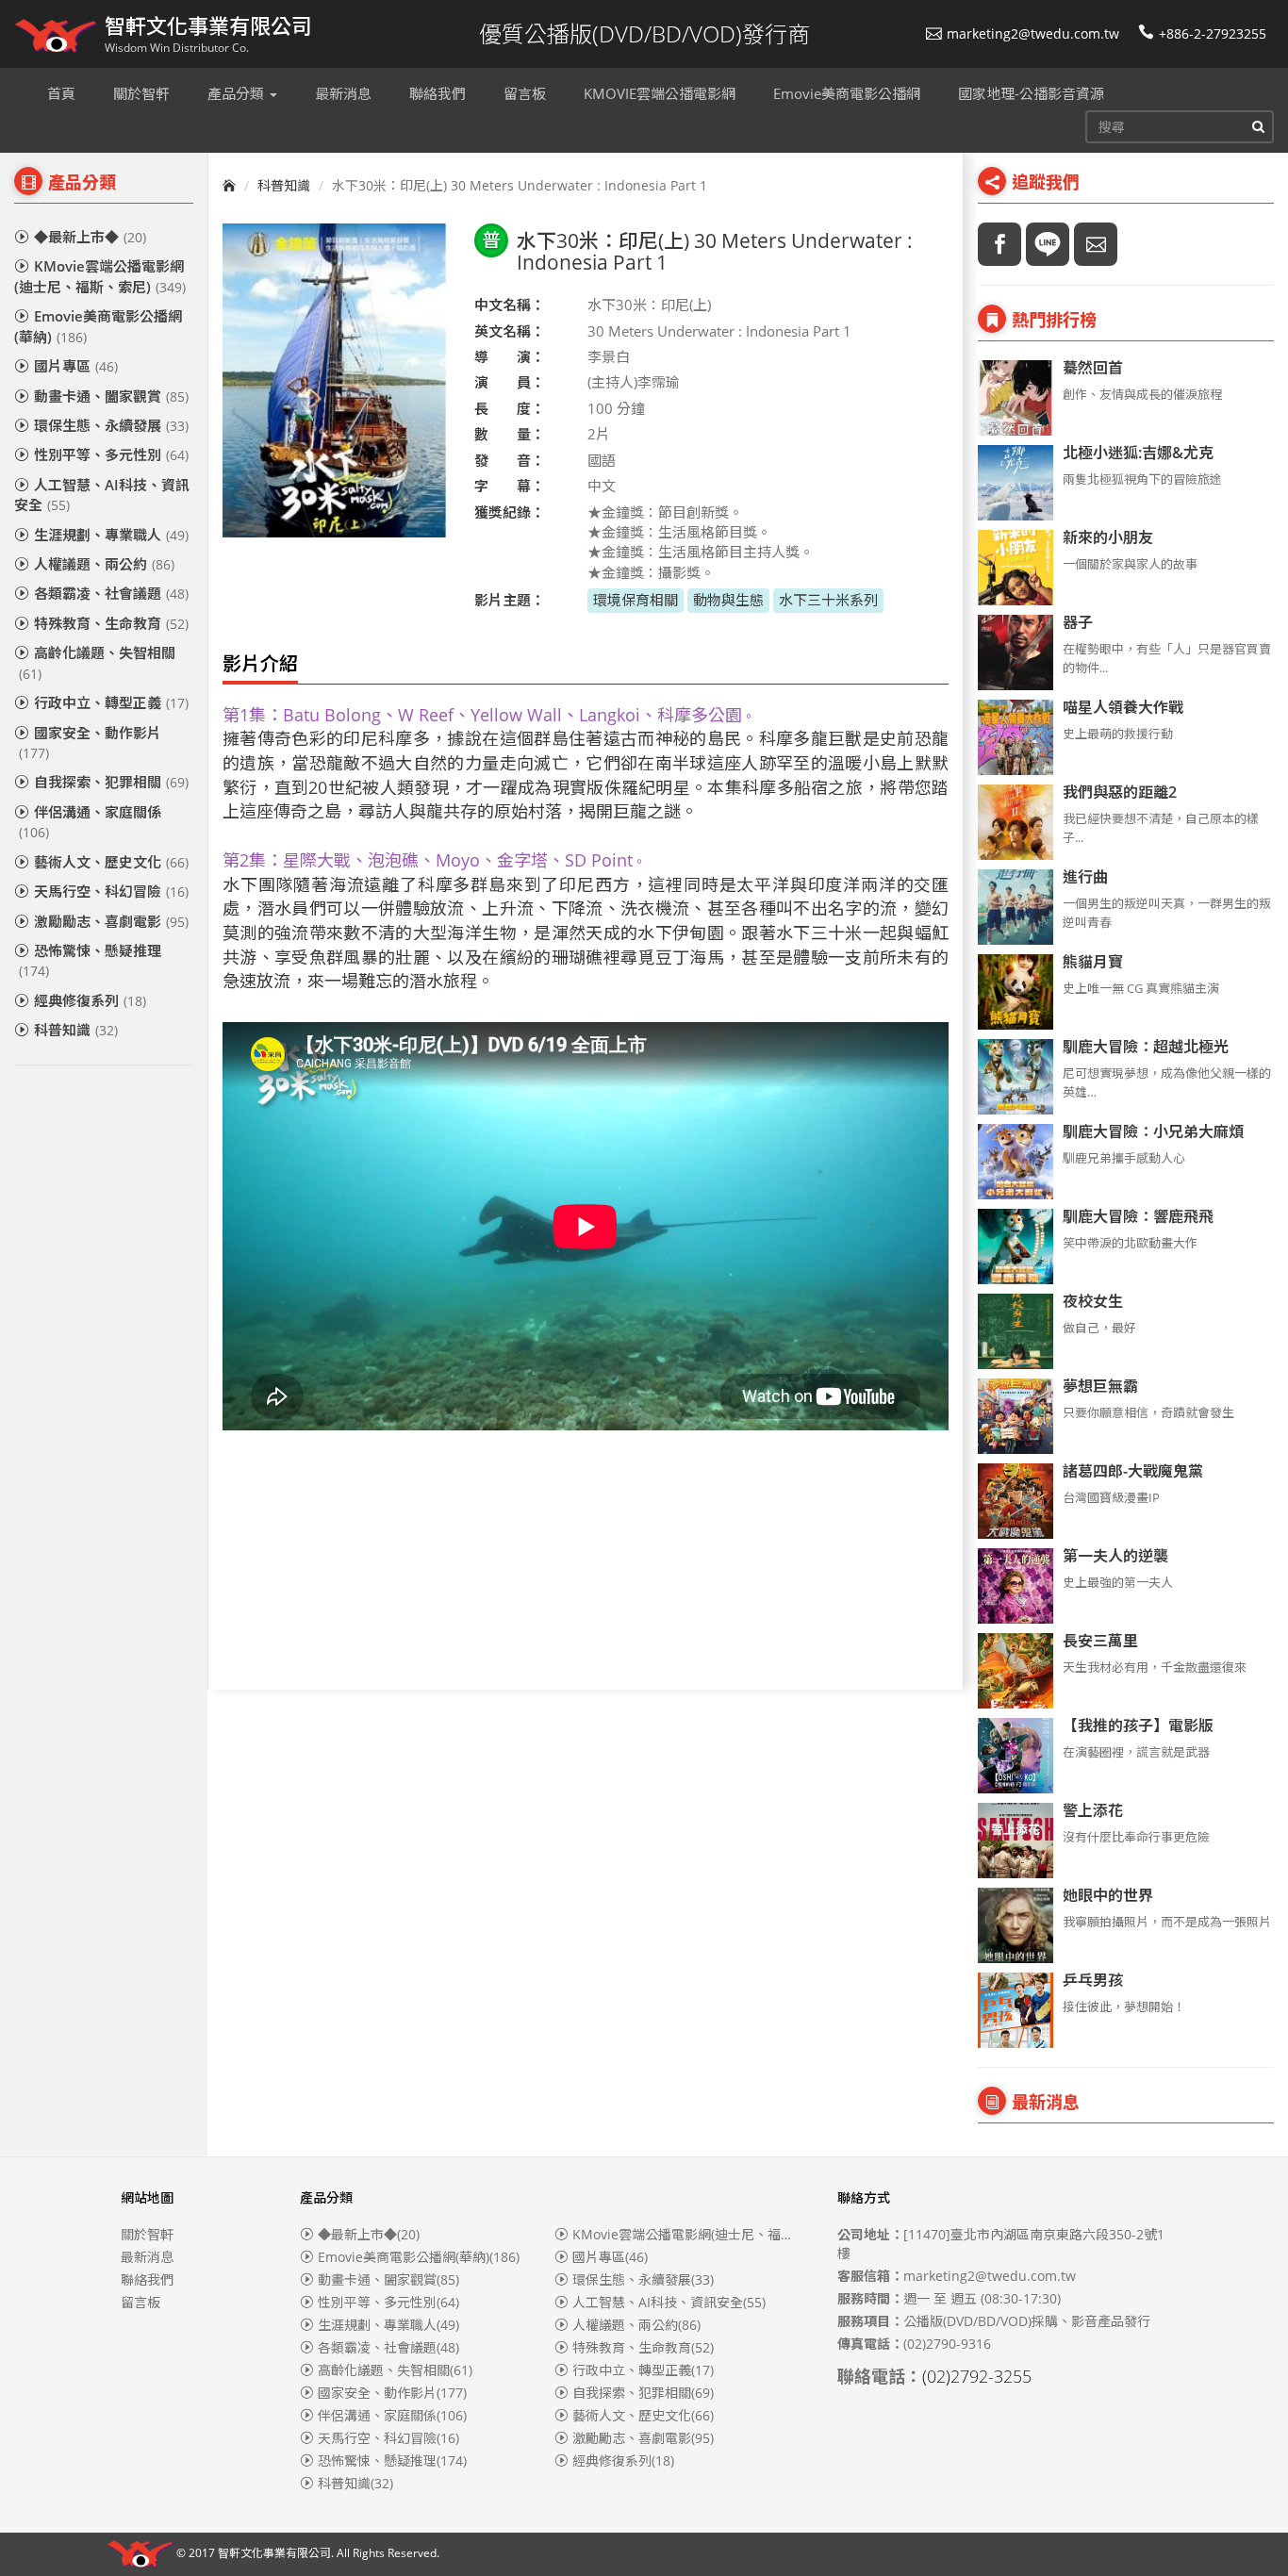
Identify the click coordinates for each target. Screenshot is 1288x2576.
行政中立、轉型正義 (111, 702)
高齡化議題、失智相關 (97, 662)
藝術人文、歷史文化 (111, 862)
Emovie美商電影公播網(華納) (98, 326)
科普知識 (76, 1030)
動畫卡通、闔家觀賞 (111, 396)
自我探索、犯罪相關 (111, 782)
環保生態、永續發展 (111, 425)
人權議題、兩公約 (104, 564)
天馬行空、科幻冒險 (111, 891)
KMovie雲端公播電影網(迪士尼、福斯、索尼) (100, 276)
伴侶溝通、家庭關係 (90, 822)
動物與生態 (728, 600)
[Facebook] (999, 244)
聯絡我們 (147, 2279)
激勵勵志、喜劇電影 (111, 921)
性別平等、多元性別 (111, 454)
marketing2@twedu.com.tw (1033, 33)
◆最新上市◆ (90, 237)
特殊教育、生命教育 (111, 623)
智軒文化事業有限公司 (274, 2554)
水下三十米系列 (828, 600)
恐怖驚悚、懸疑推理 (90, 960)
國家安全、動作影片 (90, 743)
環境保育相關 (636, 600)
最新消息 (147, 2257)
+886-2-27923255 (1213, 33)
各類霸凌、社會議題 (111, 593)
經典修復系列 (90, 1000)
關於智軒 (147, 2234)
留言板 (140, 2302)
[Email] (1096, 244)
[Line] (1048, 244)
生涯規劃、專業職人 (111, 535)
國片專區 (76, 366)
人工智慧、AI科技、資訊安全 (102, 495)
